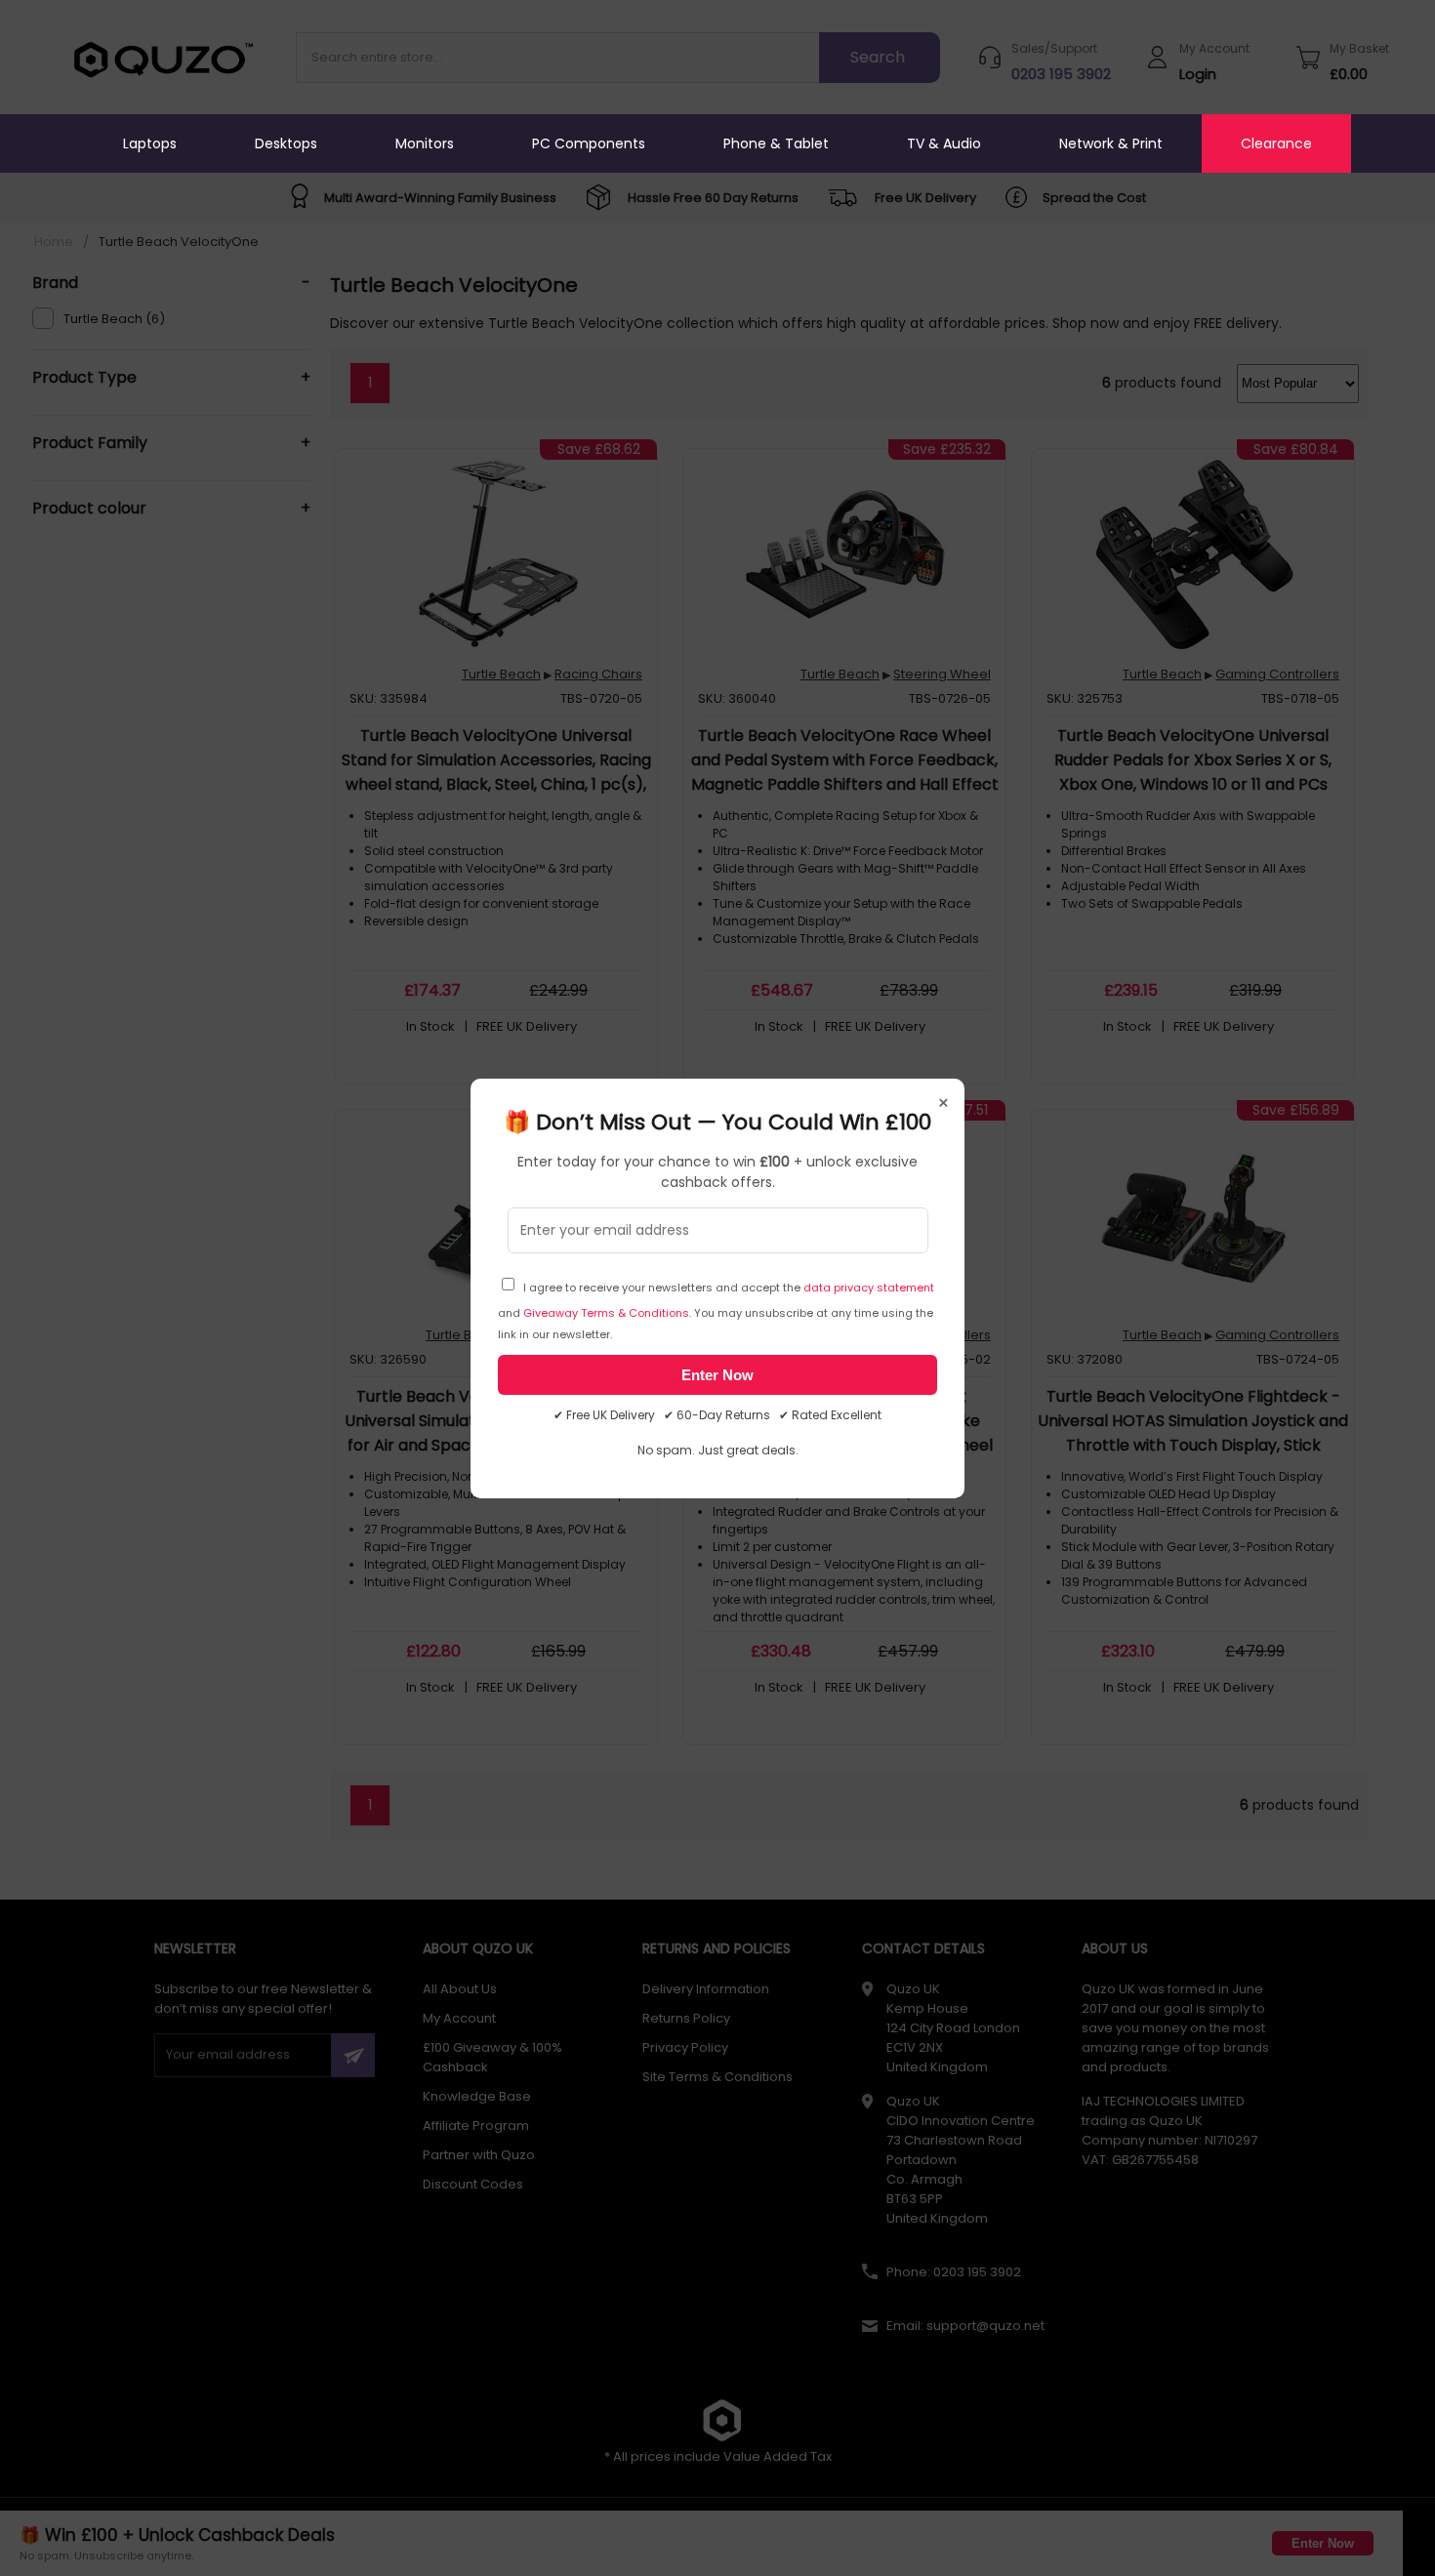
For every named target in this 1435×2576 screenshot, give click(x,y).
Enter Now (717, 1375)
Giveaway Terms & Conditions (606, 1313)
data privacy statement (869, 1288)
